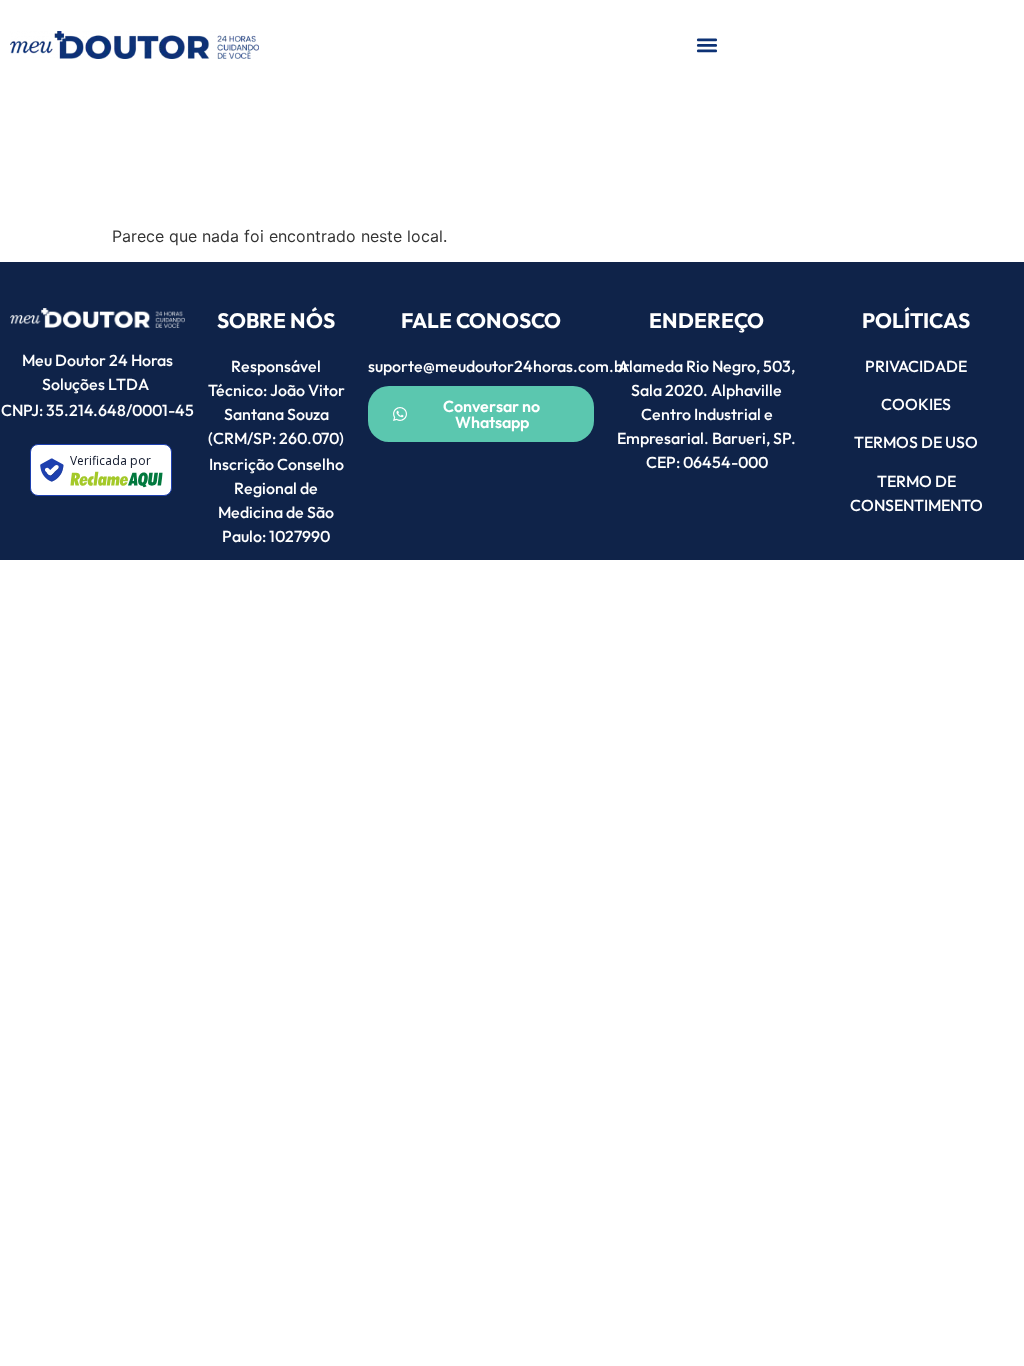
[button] (706, 45)
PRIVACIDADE (916, 366)
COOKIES (916, 404)
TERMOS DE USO (916, 442)
